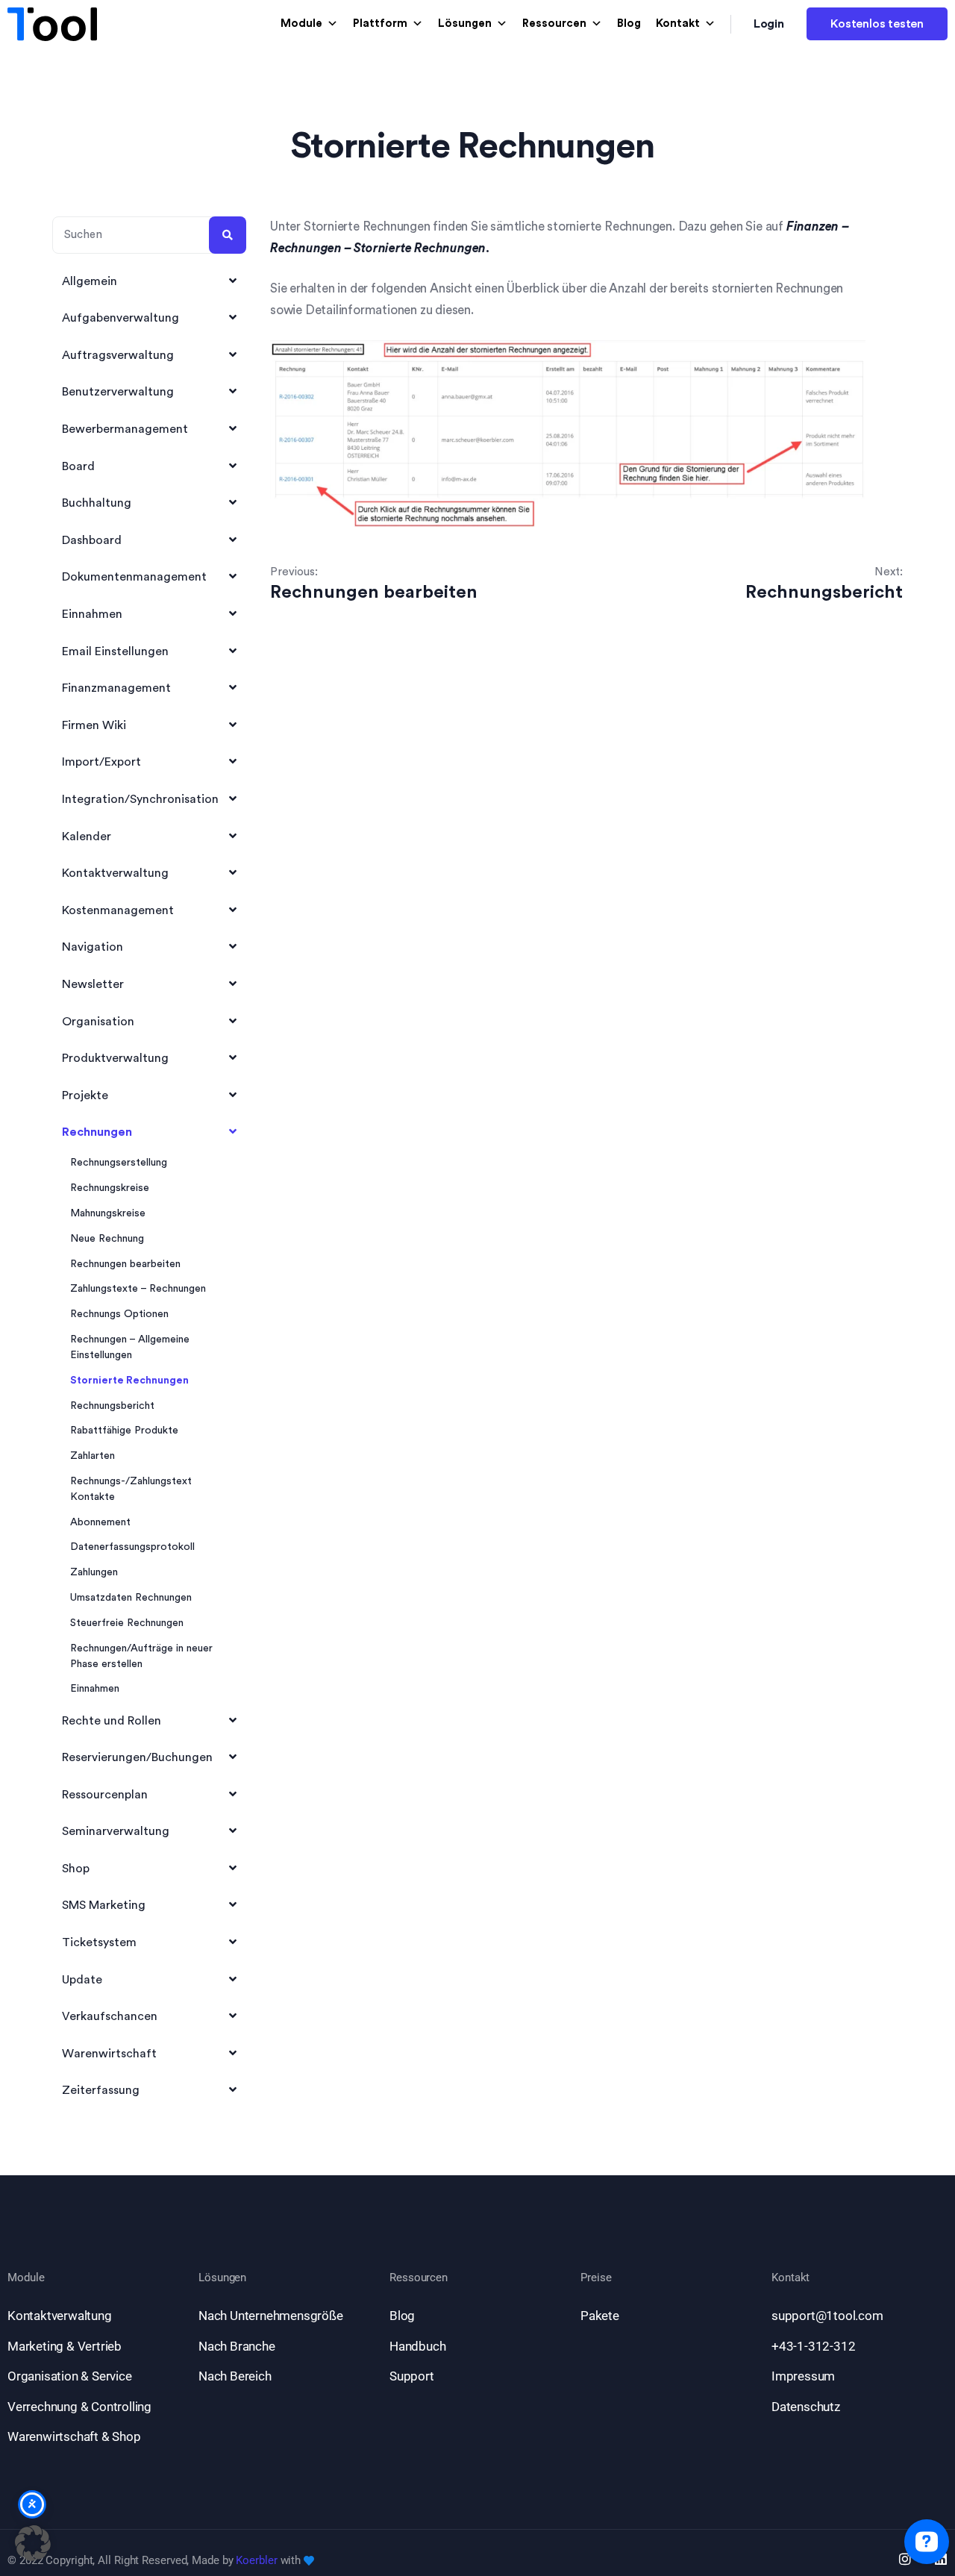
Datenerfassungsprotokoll (132, 1547)
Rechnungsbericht (112, 1406)
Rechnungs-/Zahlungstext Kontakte (131, 1489)
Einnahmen (95, 1689)
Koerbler (256, 2560)
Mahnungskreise (108, 1213)
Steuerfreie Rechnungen (127, 1623)
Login (769, 24)
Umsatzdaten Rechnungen (131, 1598)
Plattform (380, 24)
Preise (596, 2278)
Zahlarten (93, 1456)
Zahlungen (94, 1572)
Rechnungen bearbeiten (125, 1264)
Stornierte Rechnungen (129, 1381)
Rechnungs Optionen (119, 1314)
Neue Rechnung (107, 1239)
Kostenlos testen (877, 24)
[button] (33, 2543)
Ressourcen (554, 24)
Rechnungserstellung (119, 1163)
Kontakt (678, 24)
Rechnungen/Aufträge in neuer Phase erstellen (141, 1656)
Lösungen (465, 24)
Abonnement (100, 1522)
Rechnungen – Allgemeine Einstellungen (130, 1347)
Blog (629, 24)
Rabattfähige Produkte (124, 1431)
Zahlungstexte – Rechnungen (138, 1289)
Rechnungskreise (110, 1188)
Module (301, 24)
